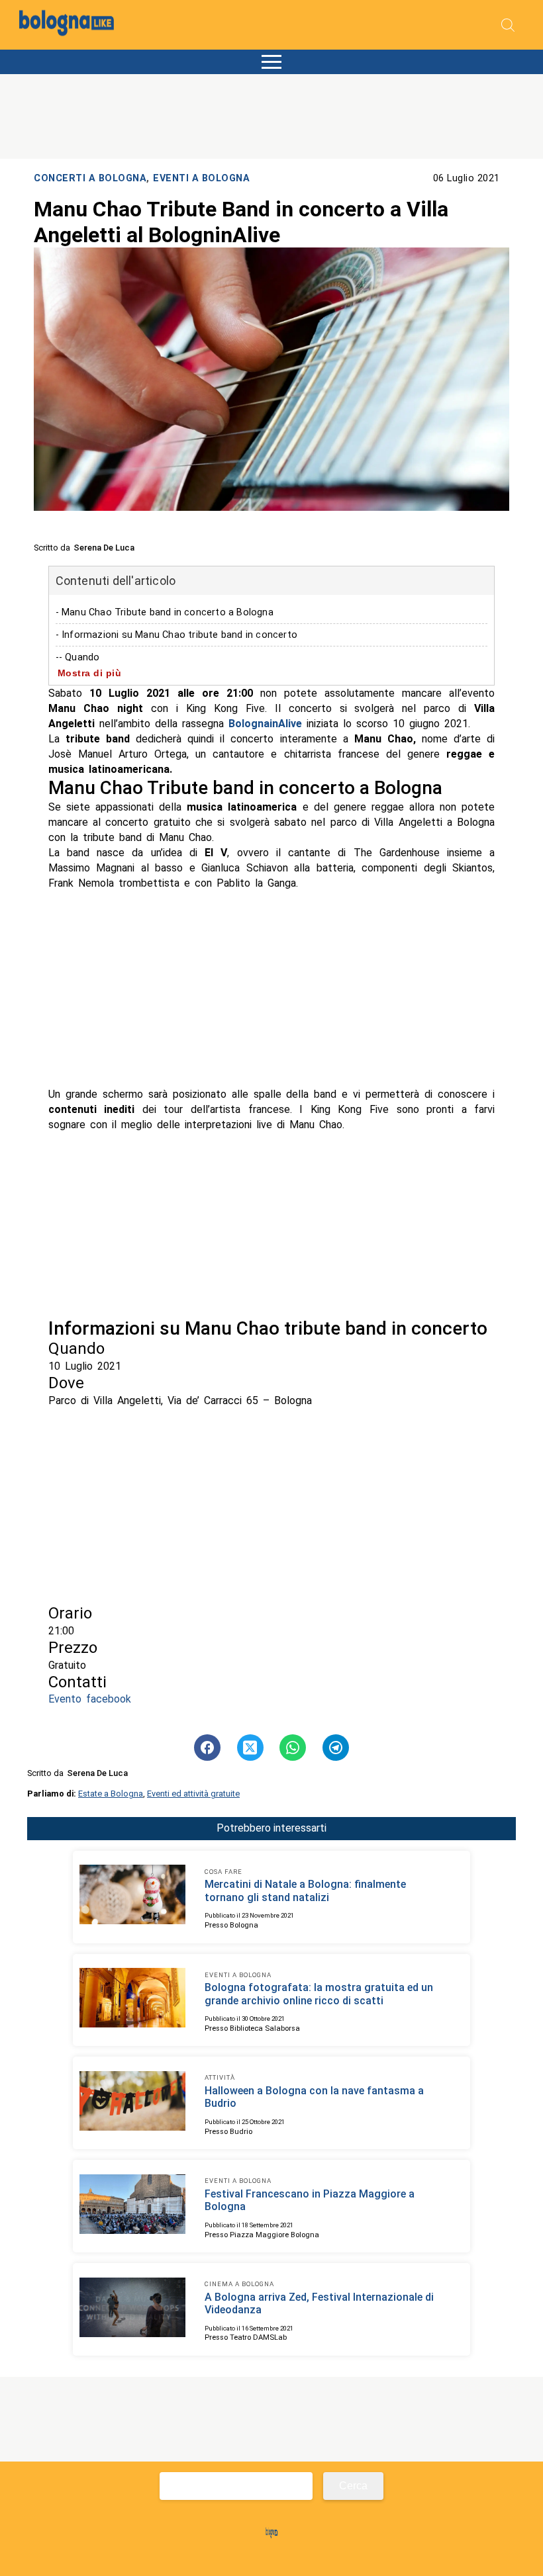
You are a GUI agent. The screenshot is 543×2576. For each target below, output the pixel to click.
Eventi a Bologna (201, 178)
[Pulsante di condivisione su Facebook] (207, 1748)
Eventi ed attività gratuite (193, 1794)
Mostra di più (90, 673)
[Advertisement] (272, 989)
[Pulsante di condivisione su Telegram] (336, 1748)
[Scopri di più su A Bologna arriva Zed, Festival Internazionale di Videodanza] (132, 2309)
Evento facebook (90, 1699)
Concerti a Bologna (90, 178)
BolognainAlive (265, 724)
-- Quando (78, 657)
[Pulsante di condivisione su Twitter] (250, 1748)
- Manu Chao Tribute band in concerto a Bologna (165, 612)
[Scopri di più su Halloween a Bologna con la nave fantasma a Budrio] (132, 2103)
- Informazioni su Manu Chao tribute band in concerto (176, 635)
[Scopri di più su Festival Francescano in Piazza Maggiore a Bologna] (132, 2206)
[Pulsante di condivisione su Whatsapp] (293, 1748)
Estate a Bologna (111, 1794)
